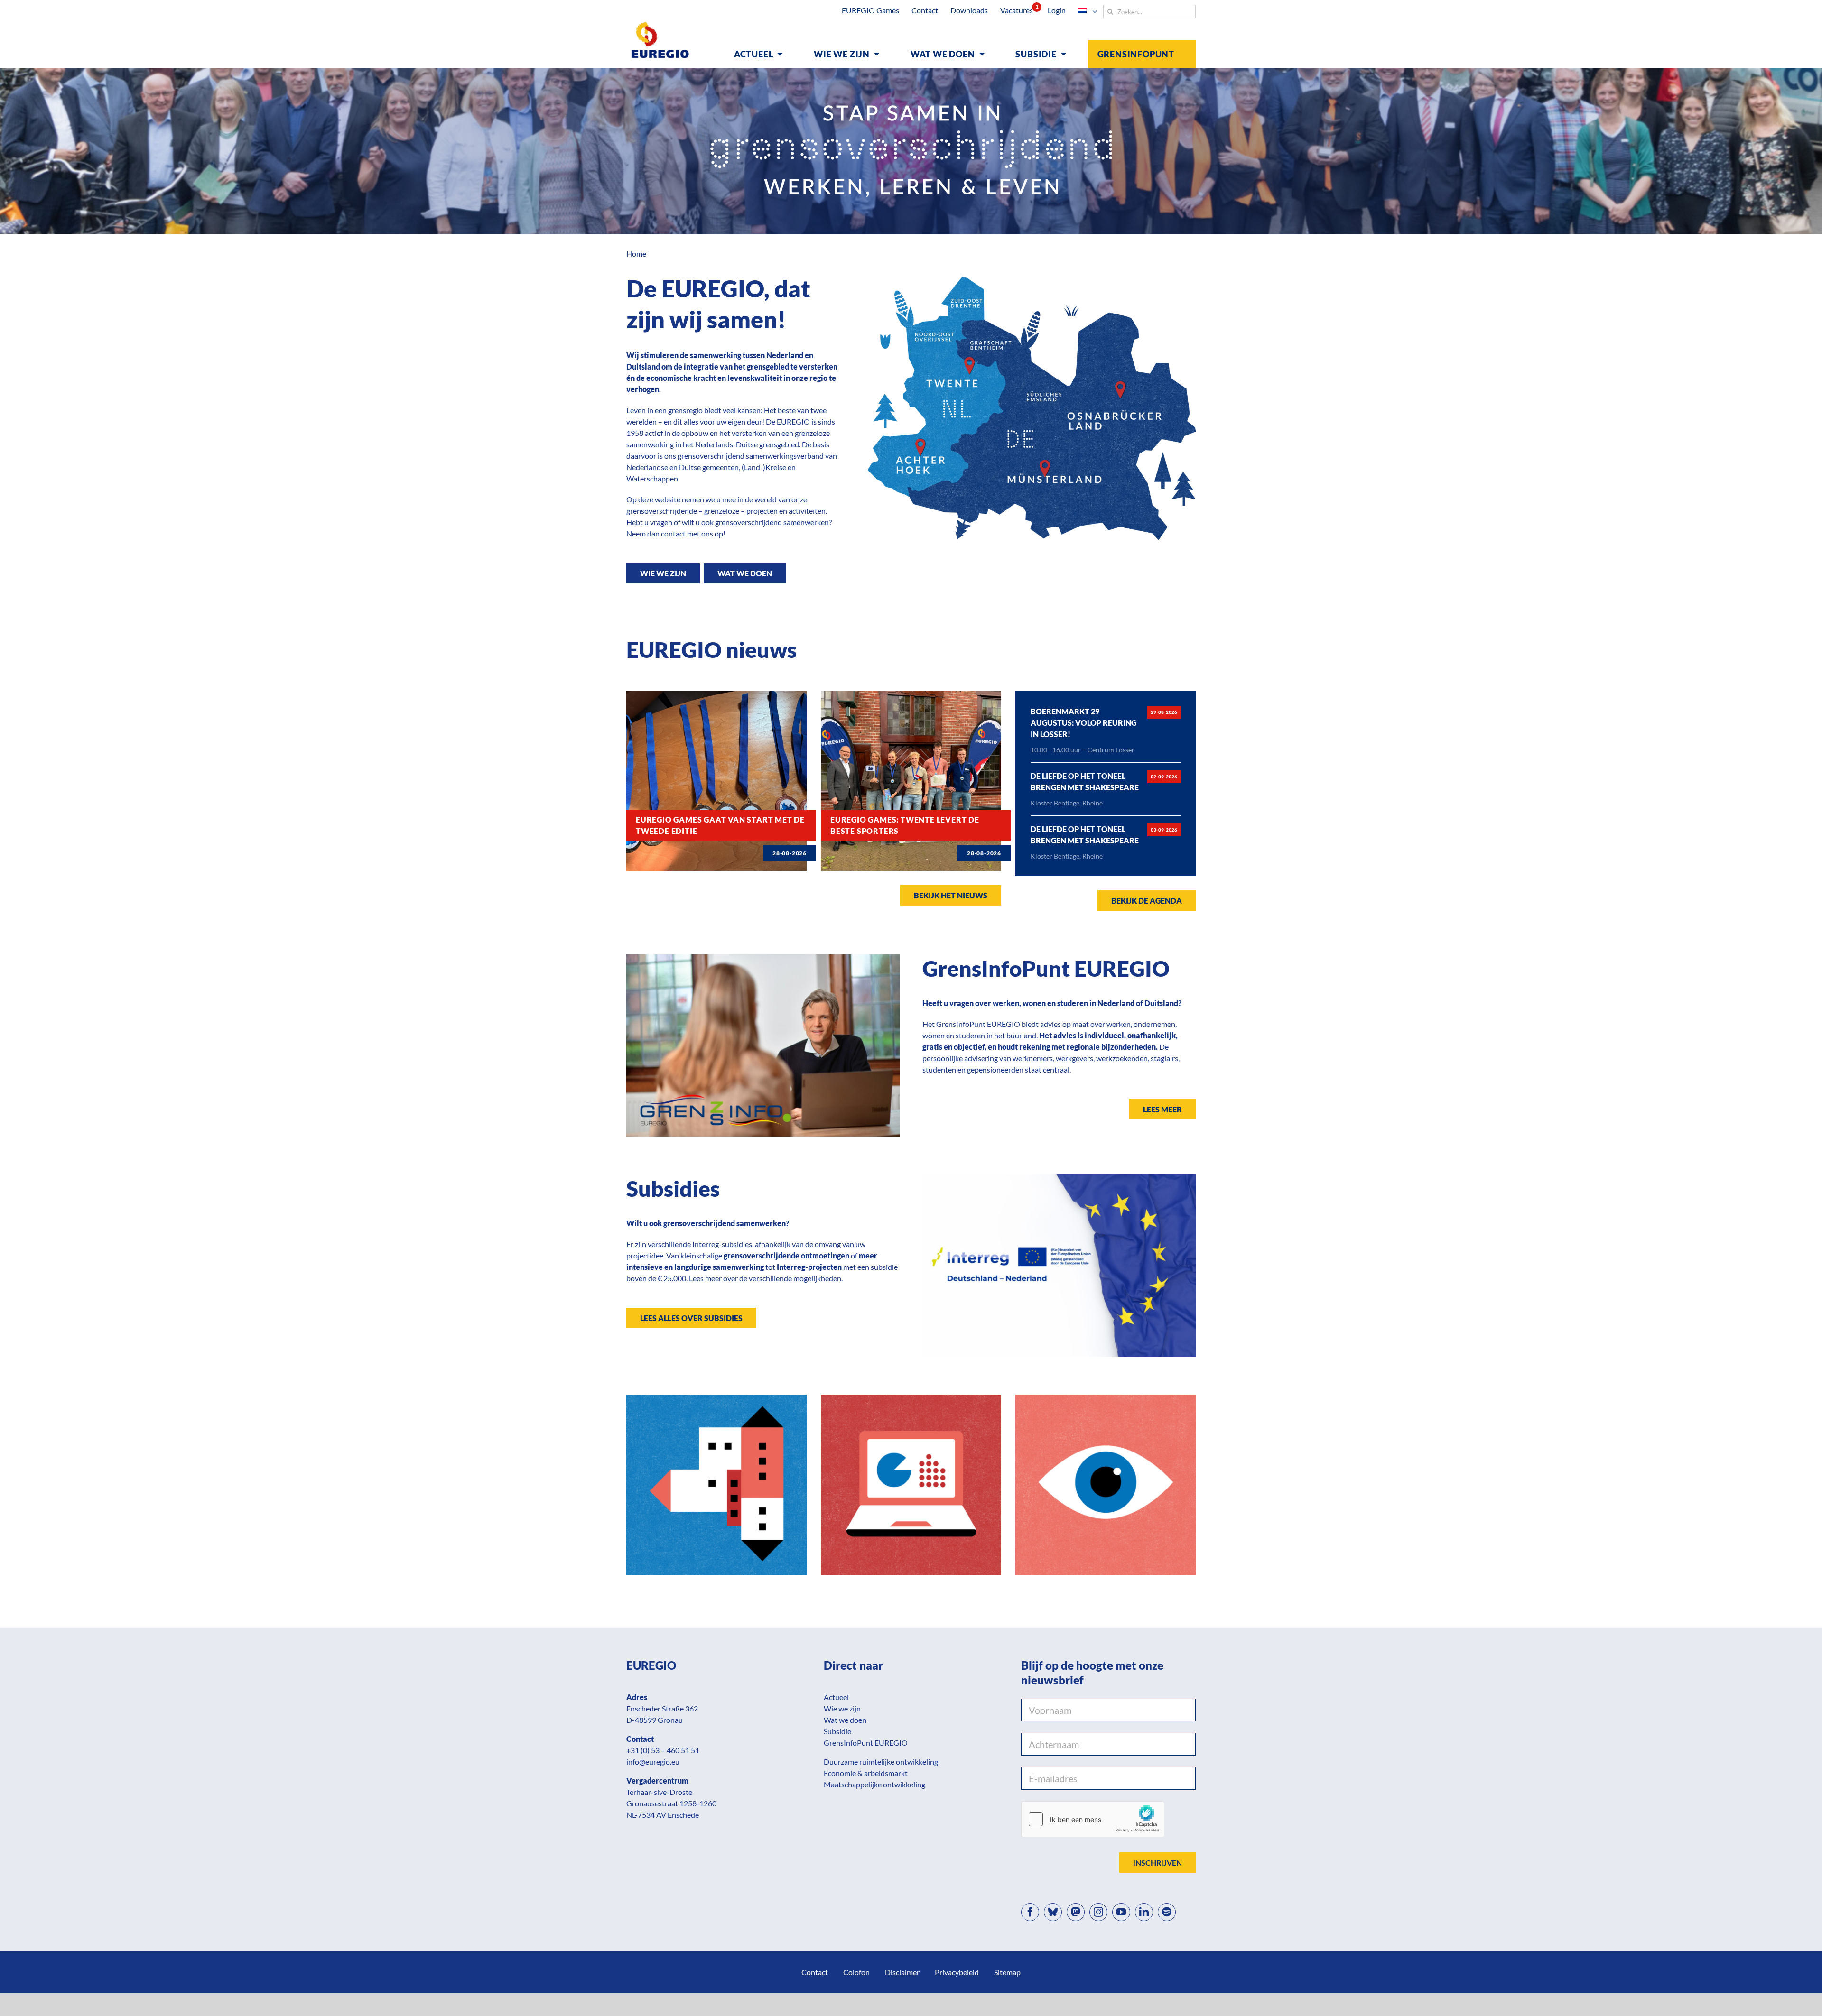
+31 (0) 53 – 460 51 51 (663, 1750)
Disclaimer (902, 1972)
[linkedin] (1144, 1912)
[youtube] (1121, 1912)
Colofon (856, 1972)
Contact (815, 1972)
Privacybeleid (957, 1972)
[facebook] (1030, 1912)
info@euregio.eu (653, 1762)
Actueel (836, 1697)
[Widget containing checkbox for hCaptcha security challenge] (1093, 1819)
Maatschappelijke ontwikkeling (874, 1784)
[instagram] (1098, 1912)
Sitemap (1007, 1972)
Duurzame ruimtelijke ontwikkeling (881, 1762)
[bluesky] (1053, 1912)
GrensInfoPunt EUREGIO (866, 1743)
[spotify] (1167, 1912)
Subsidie (837, 1731)
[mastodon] (1076, 1912)
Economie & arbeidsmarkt (866, 1773)
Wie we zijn (842, 1708)
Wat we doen (845, 1720)
